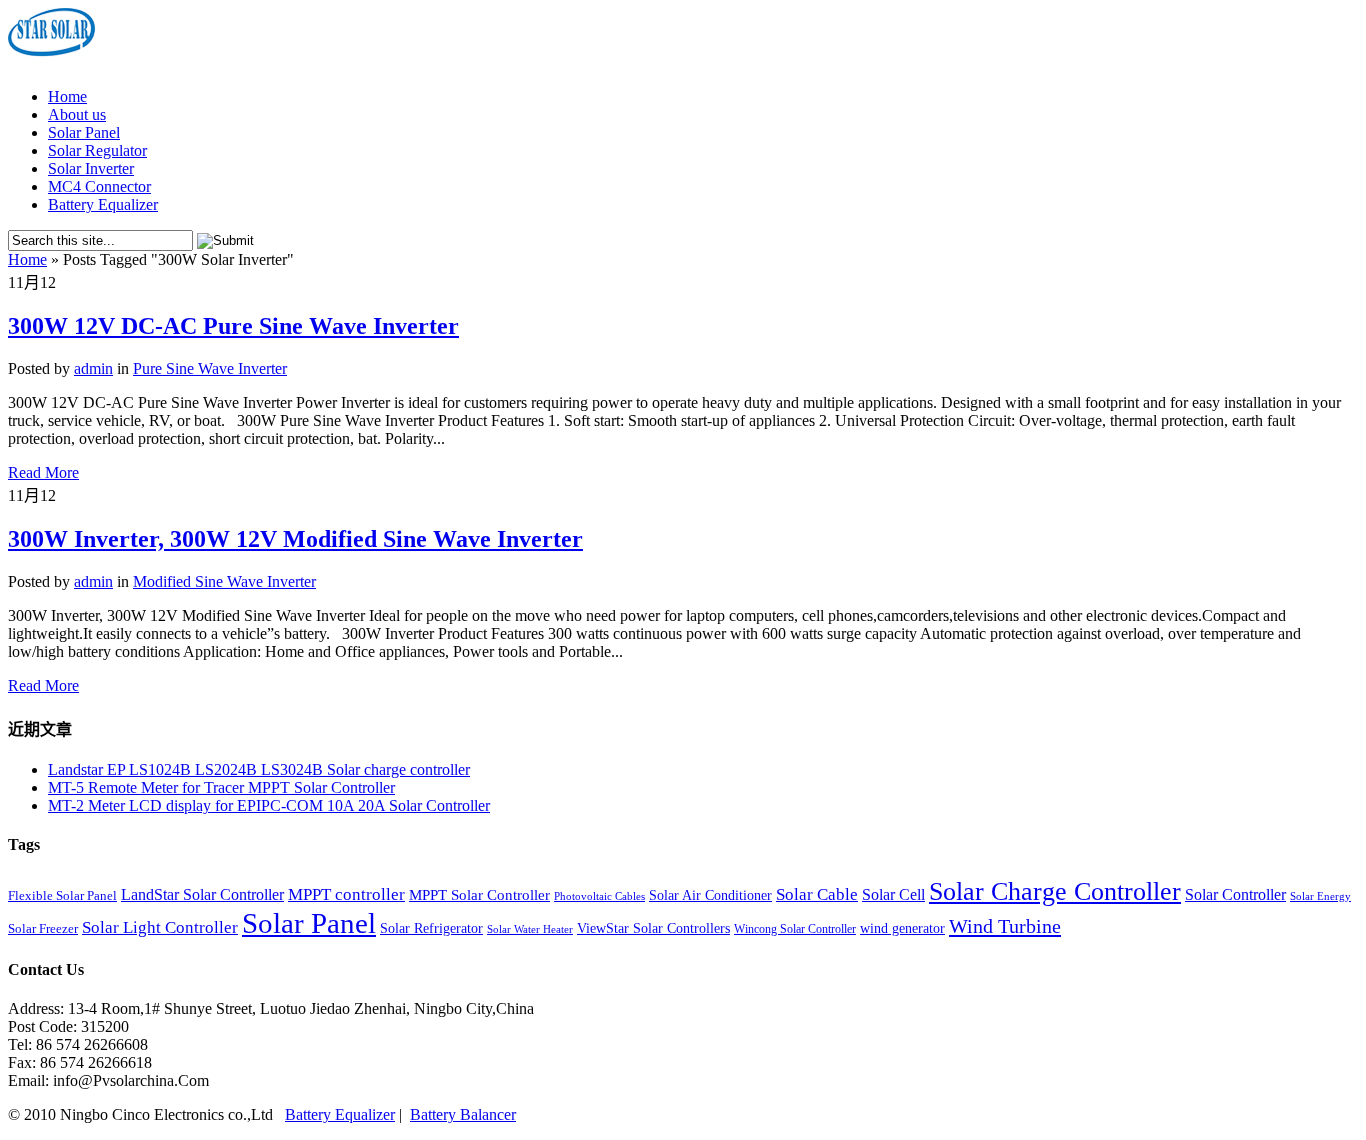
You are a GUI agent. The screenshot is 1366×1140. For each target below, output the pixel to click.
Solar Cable (817, 894)
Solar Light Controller (160, 927)
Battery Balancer (463, 1114)
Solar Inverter (91, 168)
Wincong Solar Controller (795, 929)
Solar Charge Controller (1055, 891)
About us (77, 114)
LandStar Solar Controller (202, 894)
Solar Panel (84, 132)
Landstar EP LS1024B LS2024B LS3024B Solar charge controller (259, 769)
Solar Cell (893, 894)
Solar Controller (1235, 894)
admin (93, 368)
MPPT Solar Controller (479, 894)
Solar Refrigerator (431, 928)
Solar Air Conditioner (710, 895)
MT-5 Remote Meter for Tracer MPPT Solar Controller (221, 787)
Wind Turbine (1005, 926)
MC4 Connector (99, 186)
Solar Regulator (97, 150)
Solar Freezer (43, 929)
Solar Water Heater (530, 929)
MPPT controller (346, 894)
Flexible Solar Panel (62, 896)
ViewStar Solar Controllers (653, 928)
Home (67, 96)
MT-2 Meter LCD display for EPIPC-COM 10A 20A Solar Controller (269, 805)
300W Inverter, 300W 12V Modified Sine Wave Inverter (295, 539)
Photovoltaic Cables (599, 896)
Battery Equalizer (103, 204)
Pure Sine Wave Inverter (210, 368)
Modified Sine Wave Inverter (224, 581)
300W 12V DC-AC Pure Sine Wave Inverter (233, 326)
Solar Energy (1320, 896)
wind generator (902, 928)
